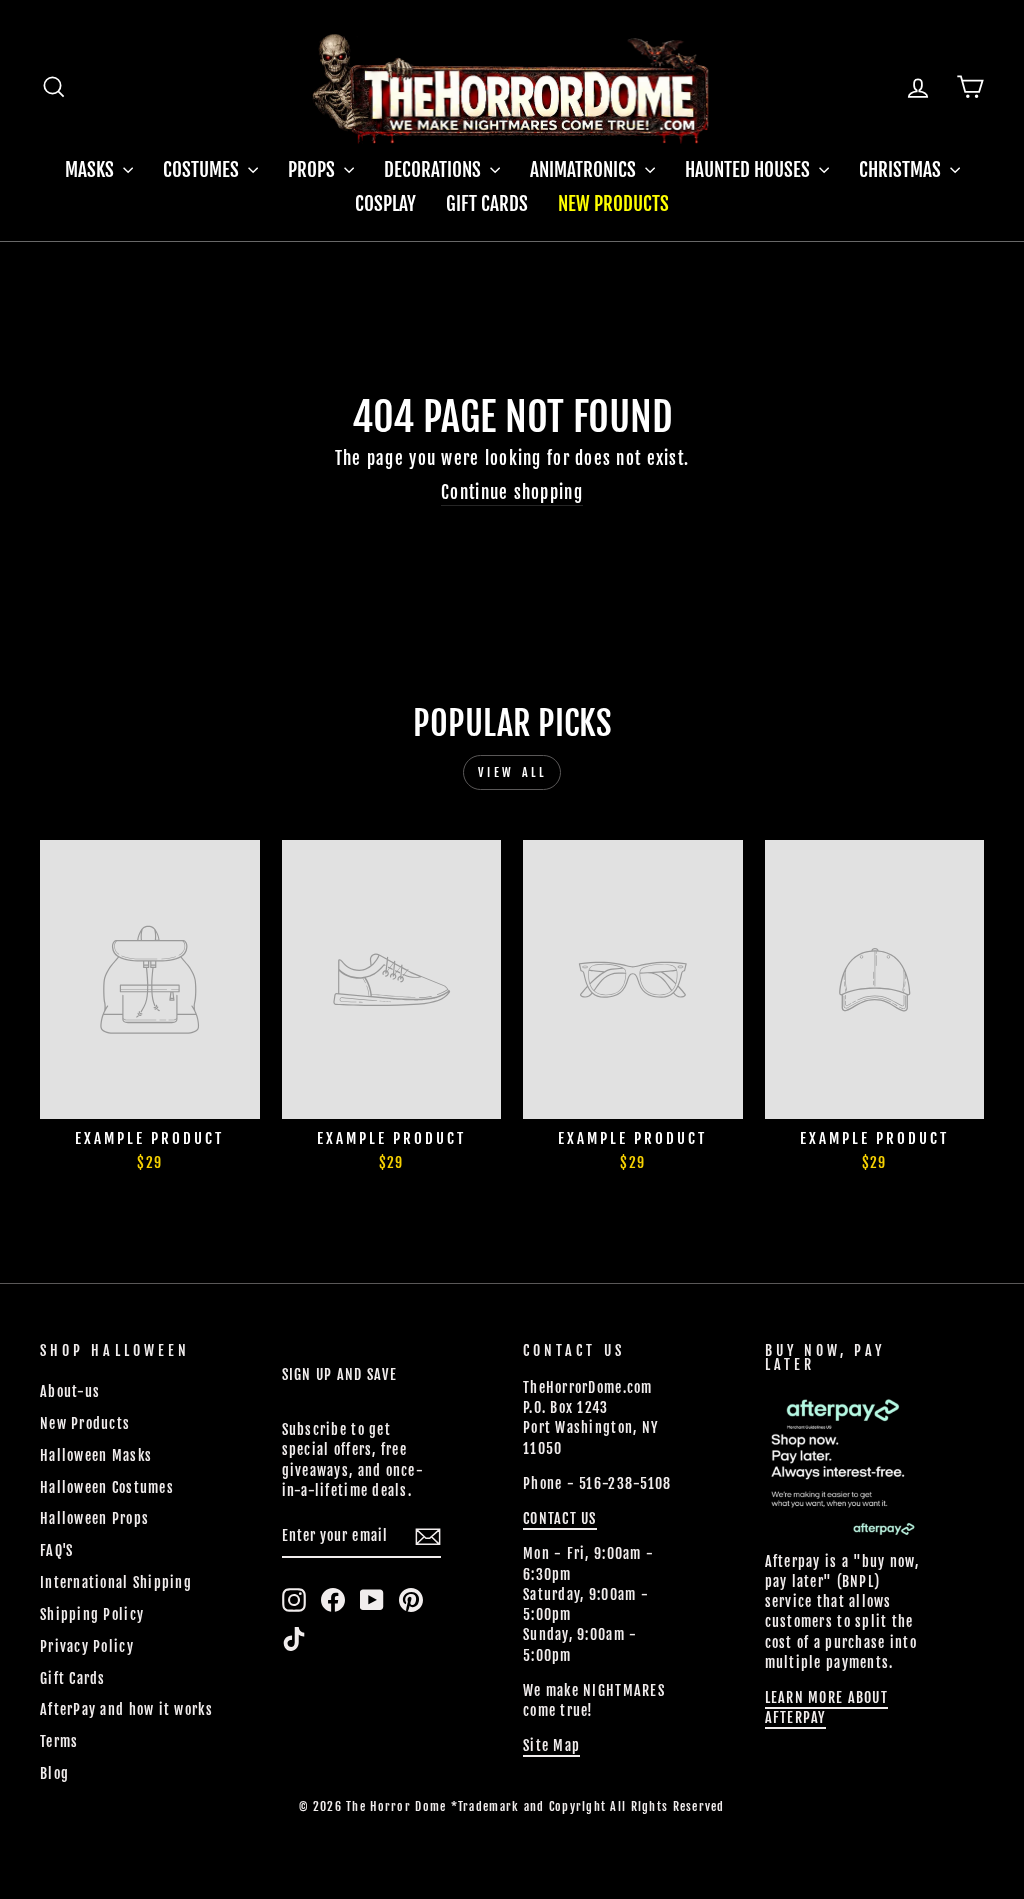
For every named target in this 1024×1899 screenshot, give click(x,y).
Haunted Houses (749, 170)
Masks (91, 170)
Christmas (902, 170)
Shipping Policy (92, 1614)
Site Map (551, 1745)
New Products (613, 204)
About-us (70, 1391)
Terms (59, 1741)
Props (313, 170)
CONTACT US (560, 1518)
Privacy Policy (87, 1646)
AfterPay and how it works (126, 1709)
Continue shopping (512, 492)
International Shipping (116, 1582)
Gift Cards (487, 204)
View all (512, 772)
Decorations (434, 170)
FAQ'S (56, 1550)
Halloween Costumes (107, 1487)
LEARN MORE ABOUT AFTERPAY (826, 1707)
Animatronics (585, 170)
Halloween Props (94, 1518)
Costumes (203, 170)
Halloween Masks (96, 1455)
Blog (54, 1773)
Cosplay (385, 204)
